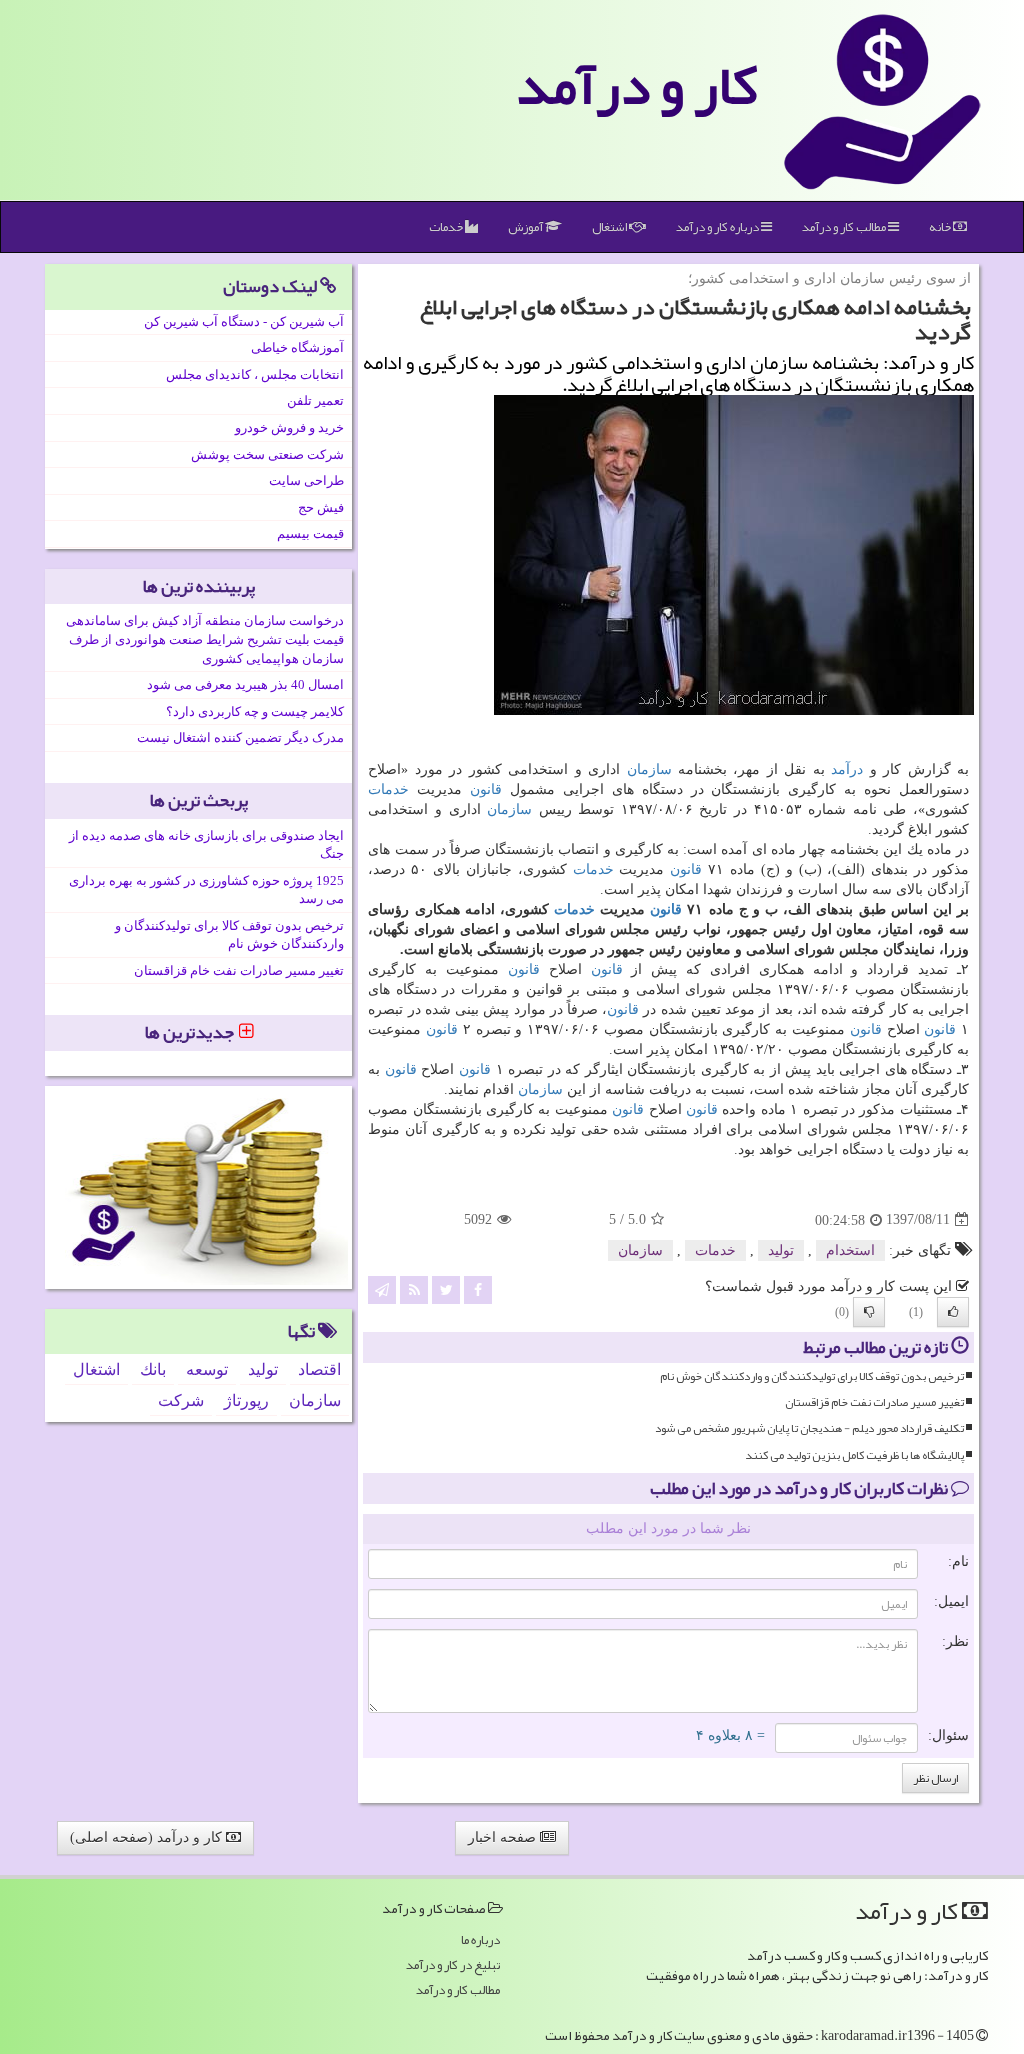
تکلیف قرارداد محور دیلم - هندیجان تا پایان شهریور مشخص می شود (809, 1428)
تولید (781, 1250)
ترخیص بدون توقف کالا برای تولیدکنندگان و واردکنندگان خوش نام (812, 1376)
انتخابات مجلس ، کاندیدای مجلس (255, 374)
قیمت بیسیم (310, 533)
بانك (153, 1369)
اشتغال (610, 227)
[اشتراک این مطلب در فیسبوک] (478, 1288)
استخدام (850, 1250)
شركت (181, 1400)
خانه (941, 227)
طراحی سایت (306, 480)
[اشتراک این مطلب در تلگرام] (382, 1288)
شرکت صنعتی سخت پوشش (267, 454)
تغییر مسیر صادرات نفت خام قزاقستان (874, 1402)
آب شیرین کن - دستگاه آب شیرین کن (244, 321)
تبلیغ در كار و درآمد (453, 1965)
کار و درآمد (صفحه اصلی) (148, 1837)
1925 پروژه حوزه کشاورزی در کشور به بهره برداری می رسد (206, 890)
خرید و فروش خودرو (289, 427)
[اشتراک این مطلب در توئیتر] (446, 1288)
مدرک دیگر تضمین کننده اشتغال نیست (240, 737)
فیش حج (321, 507)
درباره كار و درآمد (718, 227)
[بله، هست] (953, 1312)
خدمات (447, 227)
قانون (486, 789)
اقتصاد (319, 1369)
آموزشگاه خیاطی (297, 347)
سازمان (649, 769)
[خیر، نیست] (869, 1312)
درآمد (847, 769)
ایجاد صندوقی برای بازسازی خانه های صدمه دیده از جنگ (206, 845)
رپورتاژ (246, 1400)
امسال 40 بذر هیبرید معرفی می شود (245, 684)
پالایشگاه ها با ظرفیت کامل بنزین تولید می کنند (854, 1455)
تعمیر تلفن (315, 400)
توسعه (207, 1369)
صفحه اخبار (504, 1837)
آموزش (526, 227)
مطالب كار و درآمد (845, 227)
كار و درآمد (637, 85)
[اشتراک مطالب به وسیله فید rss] (414, 1288)
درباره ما (480, 1940)
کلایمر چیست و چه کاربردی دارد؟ (255, 711)
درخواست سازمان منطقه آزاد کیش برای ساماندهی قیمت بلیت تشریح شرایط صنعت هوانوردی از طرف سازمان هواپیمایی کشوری (205, 639)
